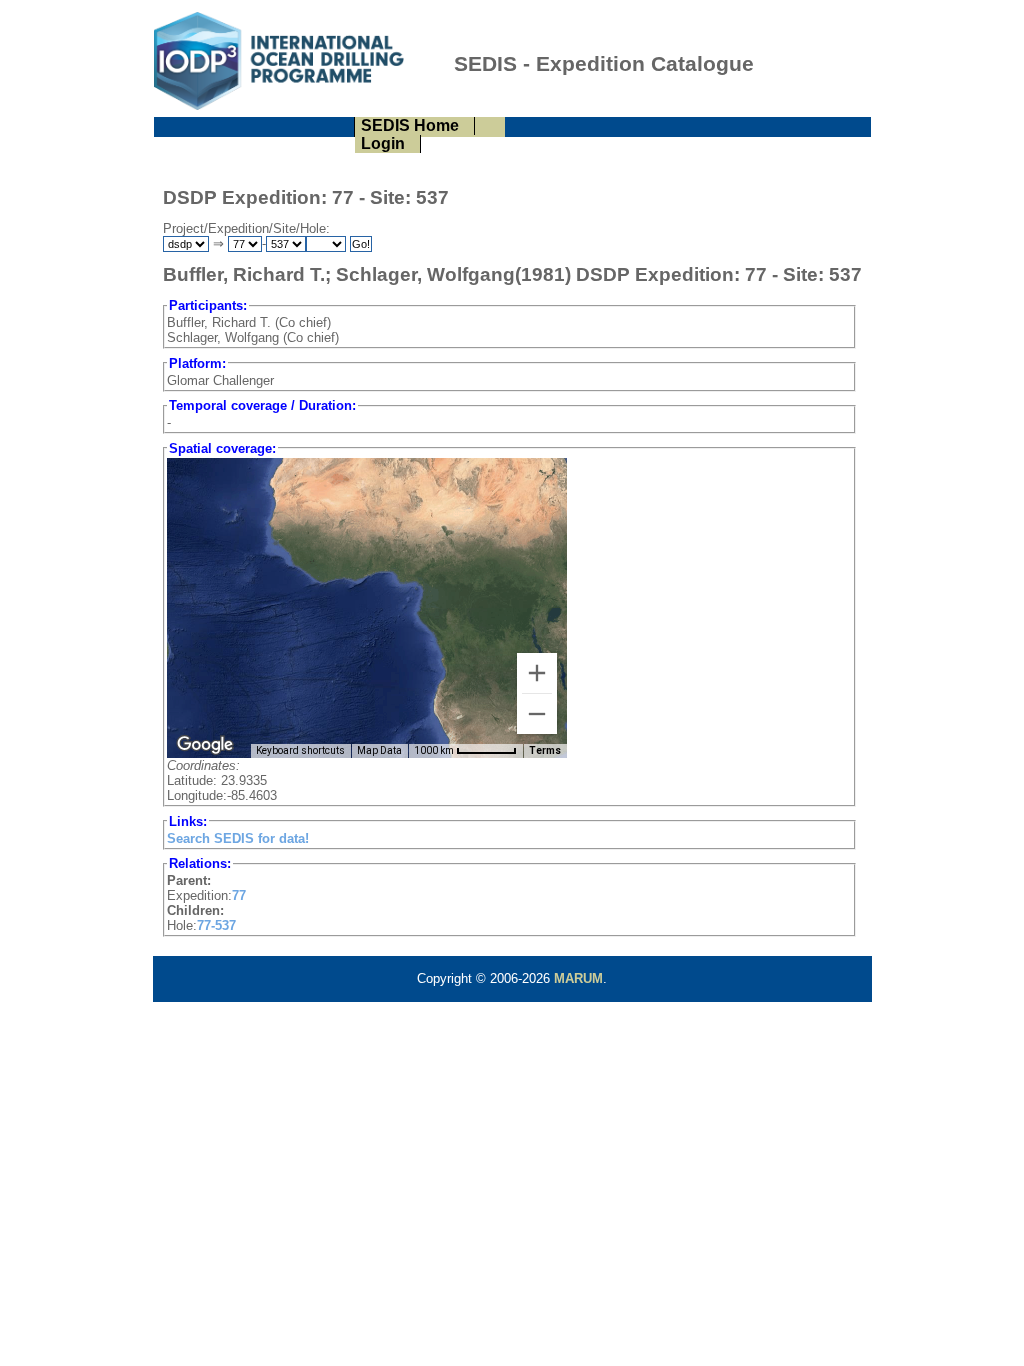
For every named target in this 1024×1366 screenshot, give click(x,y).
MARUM (578, 978)
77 (239, 895)
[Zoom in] (537, 673)
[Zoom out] (537, 714)
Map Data (379, 750)
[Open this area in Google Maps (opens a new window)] (205, 745)
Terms (545, 750)
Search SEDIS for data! (238, 838)
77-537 (216, 925)
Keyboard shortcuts (300, 750)
